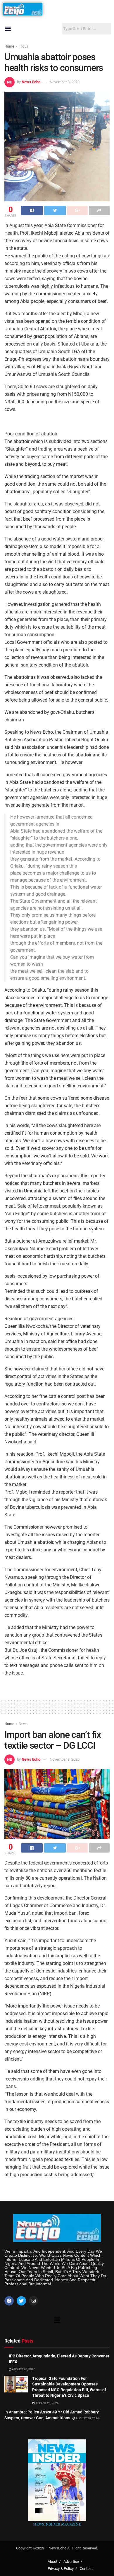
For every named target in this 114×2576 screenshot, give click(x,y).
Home (9, 46)
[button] (8, 29)
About (52, 2562)
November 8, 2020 (65, 82)
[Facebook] (9, 2301)
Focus (24, 46)
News (23, 1724)
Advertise (71, 2562)
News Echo (31, 82)
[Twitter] (21, 2301)
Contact (86, 2569)
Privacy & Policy (61, 2569)
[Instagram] (34, 2301)
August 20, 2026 (23, 2369)
